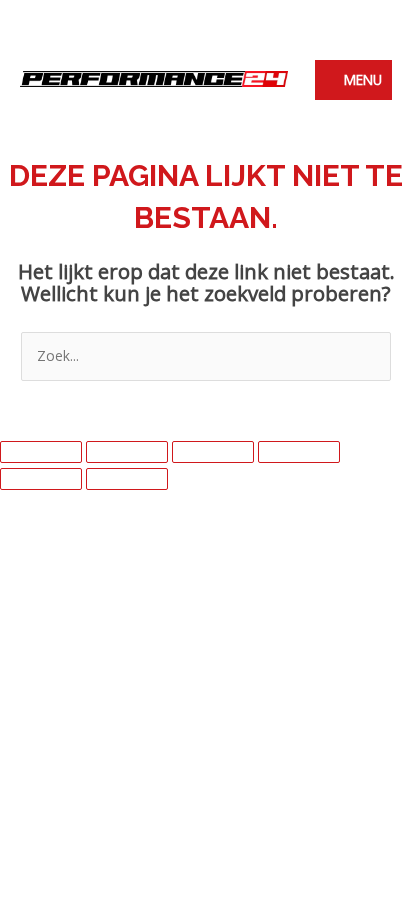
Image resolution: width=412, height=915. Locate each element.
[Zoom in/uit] (41, 452)
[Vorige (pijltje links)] (41, 479)
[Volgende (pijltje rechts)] (127, 479)
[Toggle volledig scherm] (127, 452)
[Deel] (213, 452)
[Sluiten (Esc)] (299, 452)
